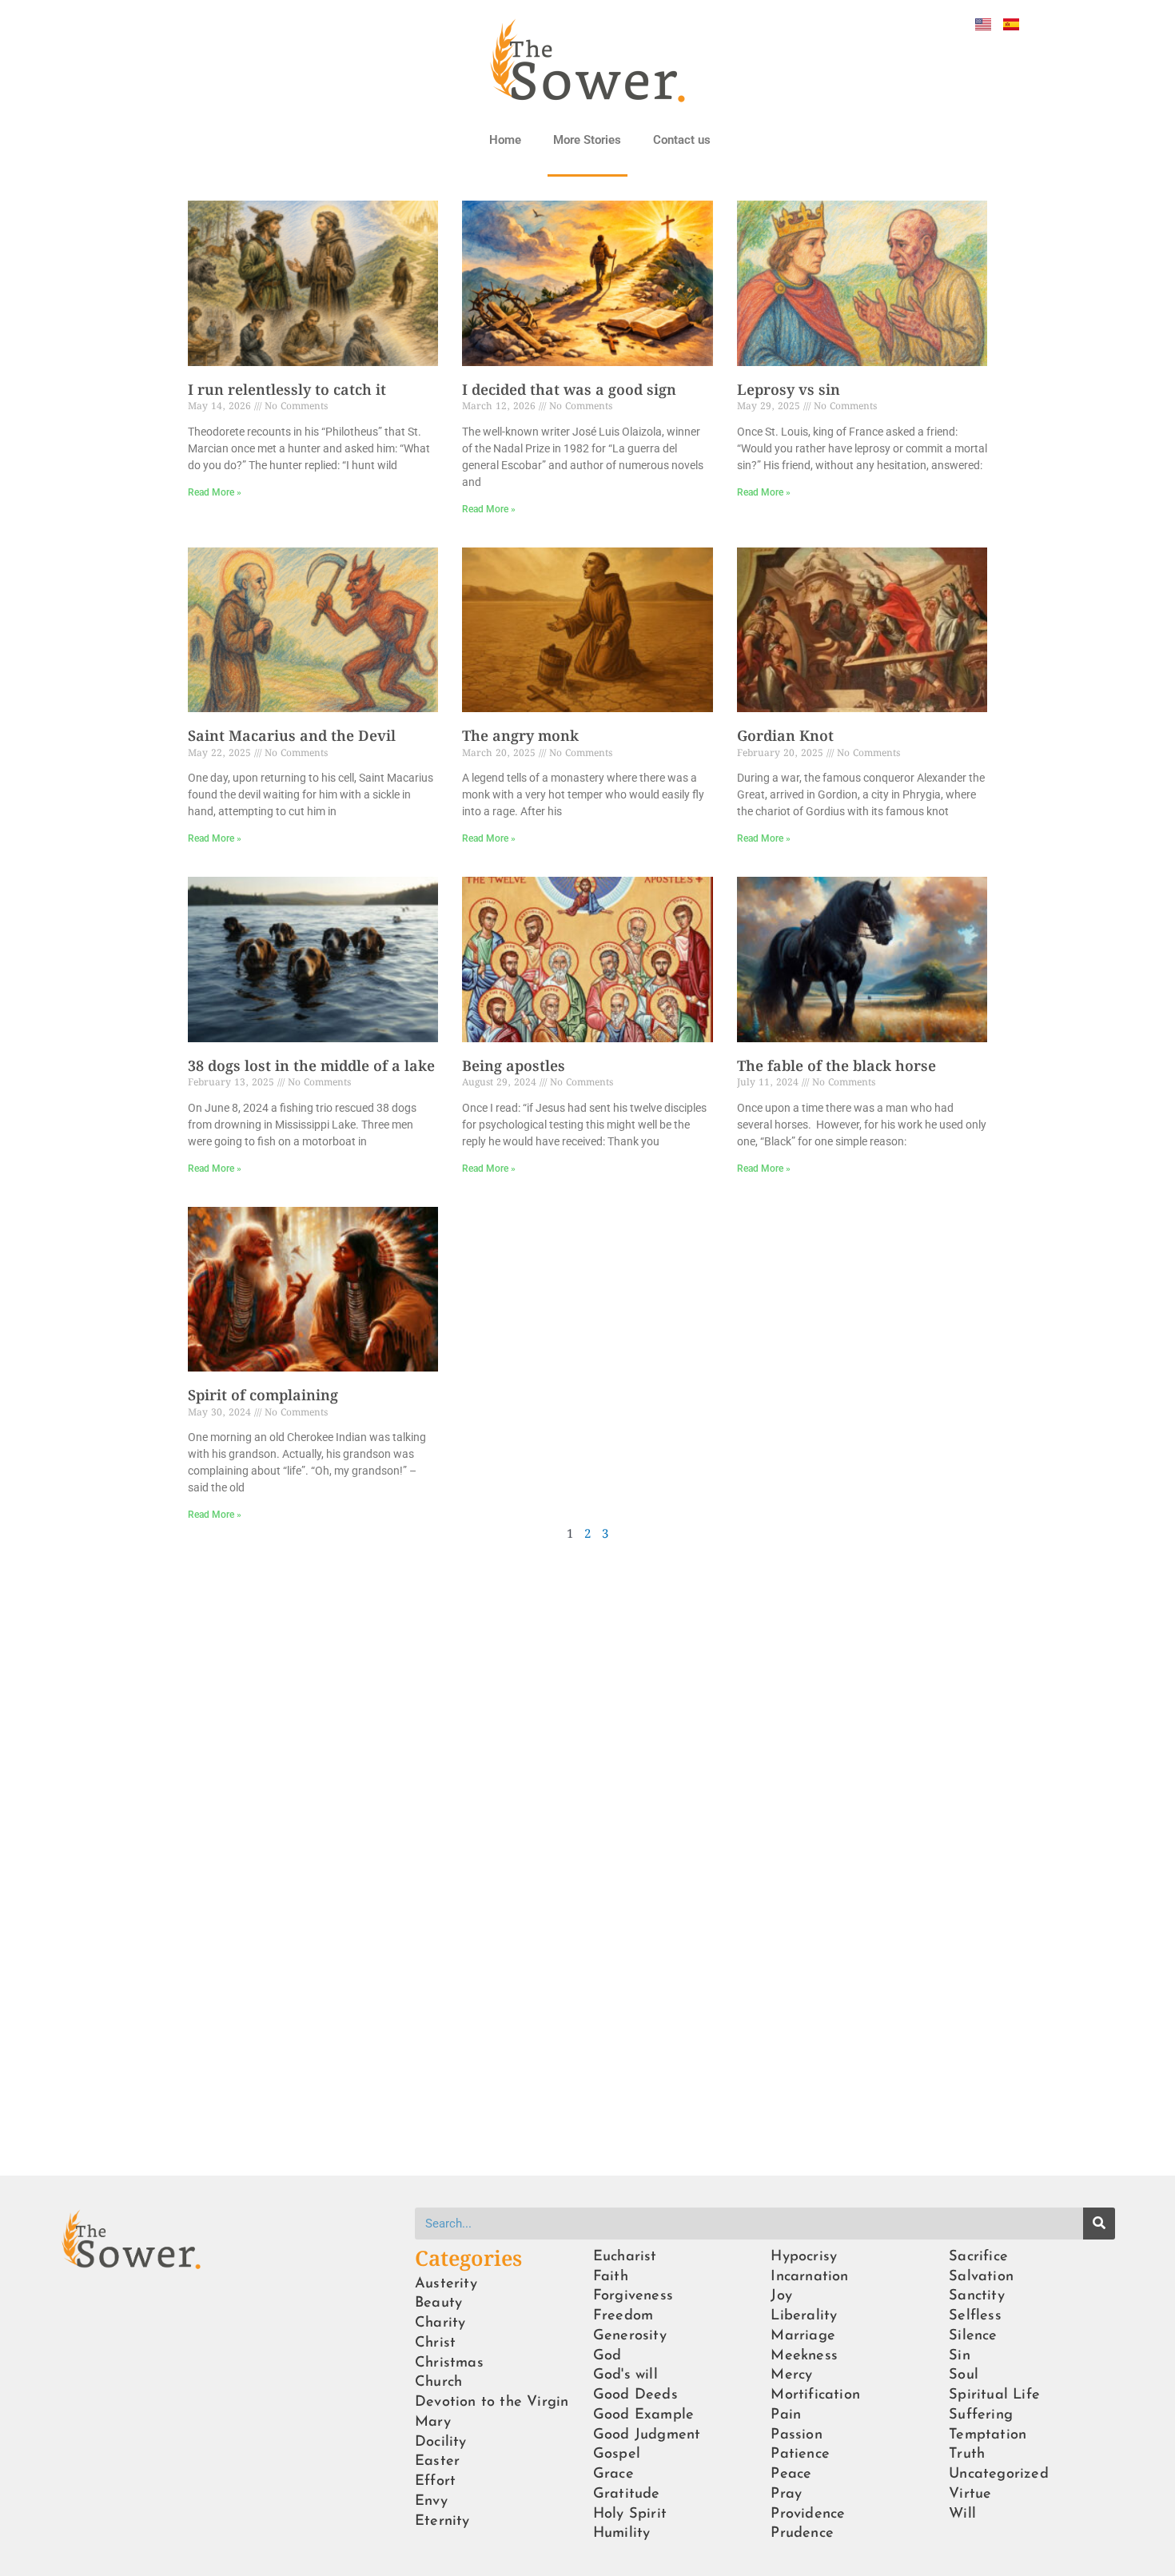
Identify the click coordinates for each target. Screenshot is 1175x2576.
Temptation (988, 2435)
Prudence (802, 2533)
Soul (964, 2375)
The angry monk (520, 737)
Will (962, 2514)
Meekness (804, 2356)
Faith (611, 2277)
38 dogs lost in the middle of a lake (311, 1067)
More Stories (587, 140)
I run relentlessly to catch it (287, 391)
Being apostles (514, 1067)
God (607, 2356)
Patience (800, 2454)
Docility (441, 2442)
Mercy (791, 2375)
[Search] (1099, 2224)
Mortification (815, 2395)
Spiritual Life (994, 2395)
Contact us (682, 140)
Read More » (215, 492)
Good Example (643, 2415)
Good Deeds (635, 2395)
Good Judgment (647, 2435)
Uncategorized (999, 2474)
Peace (791, 2474)
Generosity (630, 2336)
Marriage (803, 2336)
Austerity (446, 2284)
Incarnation (809, 2277)
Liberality (804, 2316)
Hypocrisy (804, 2257)
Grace (613, 2474)
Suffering (981, 2415)
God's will (625, 2375)
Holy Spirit (630, 2514)
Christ (435, 2343)
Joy (781, 2296)
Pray (786, 2494)
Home (505, 140)
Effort (435, 2481)
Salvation (981, 2277)
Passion (796, 2435)
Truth (967, 2454)
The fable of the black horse (836, 1067)
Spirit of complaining (263, 1396)
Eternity (442, 2521)
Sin (960, 2356)
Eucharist (625, 2257)
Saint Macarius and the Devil (292, 737)
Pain (786, 2415)
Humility (622, 2533)
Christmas (449, 2363)
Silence (973, 2336)
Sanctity (977, 2296)
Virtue (970, 2494)
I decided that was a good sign (569, 391)
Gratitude (627, 2494)
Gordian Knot (785, 737)
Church (438, 2382)
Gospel (617, 2454)
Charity (440, 2323)
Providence (808, 2514)
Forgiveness (633, 2296)
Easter (437, 2461)
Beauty (438, 2303)
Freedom (623, 2316)
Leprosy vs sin (789, 391)
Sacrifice (978, 2257)
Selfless (975, 2316)
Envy (431, 2501)
